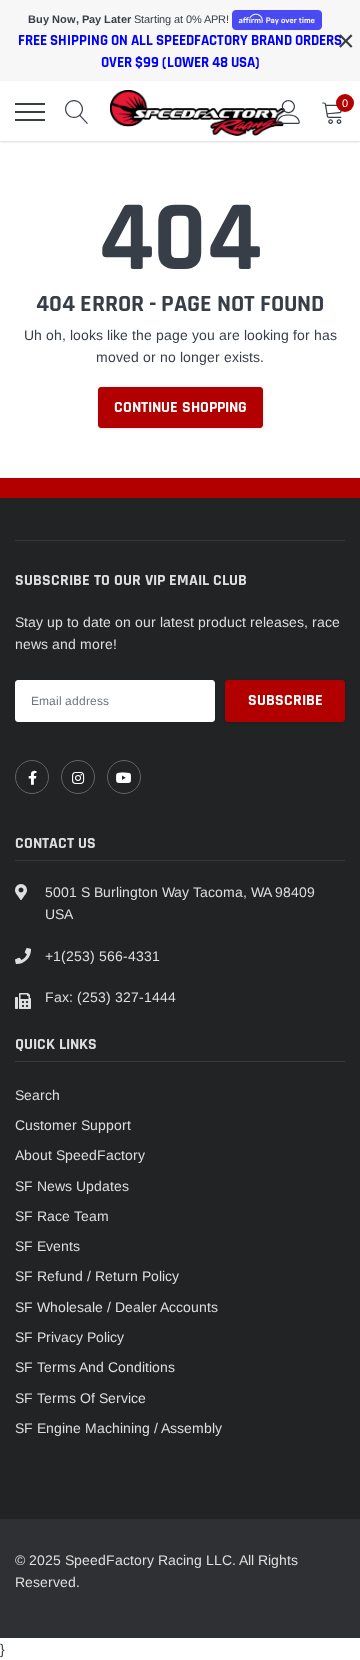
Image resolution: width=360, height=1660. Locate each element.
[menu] (30, 112)
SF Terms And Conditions (95, 1367)
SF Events (47, 1246)
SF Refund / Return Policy (97, 1276)
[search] (77, 112)
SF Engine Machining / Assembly (118, 1428)
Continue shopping (180, 407)
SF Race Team (62, 1216)
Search (37, 1095)
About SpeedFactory (80, 1155)
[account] (289, 112)
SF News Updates (72, 1186)
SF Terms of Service (80, 1398)
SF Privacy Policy (69, 1337)
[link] (32, 777)
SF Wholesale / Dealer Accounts (116, 1307)
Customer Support (73, 1125)
